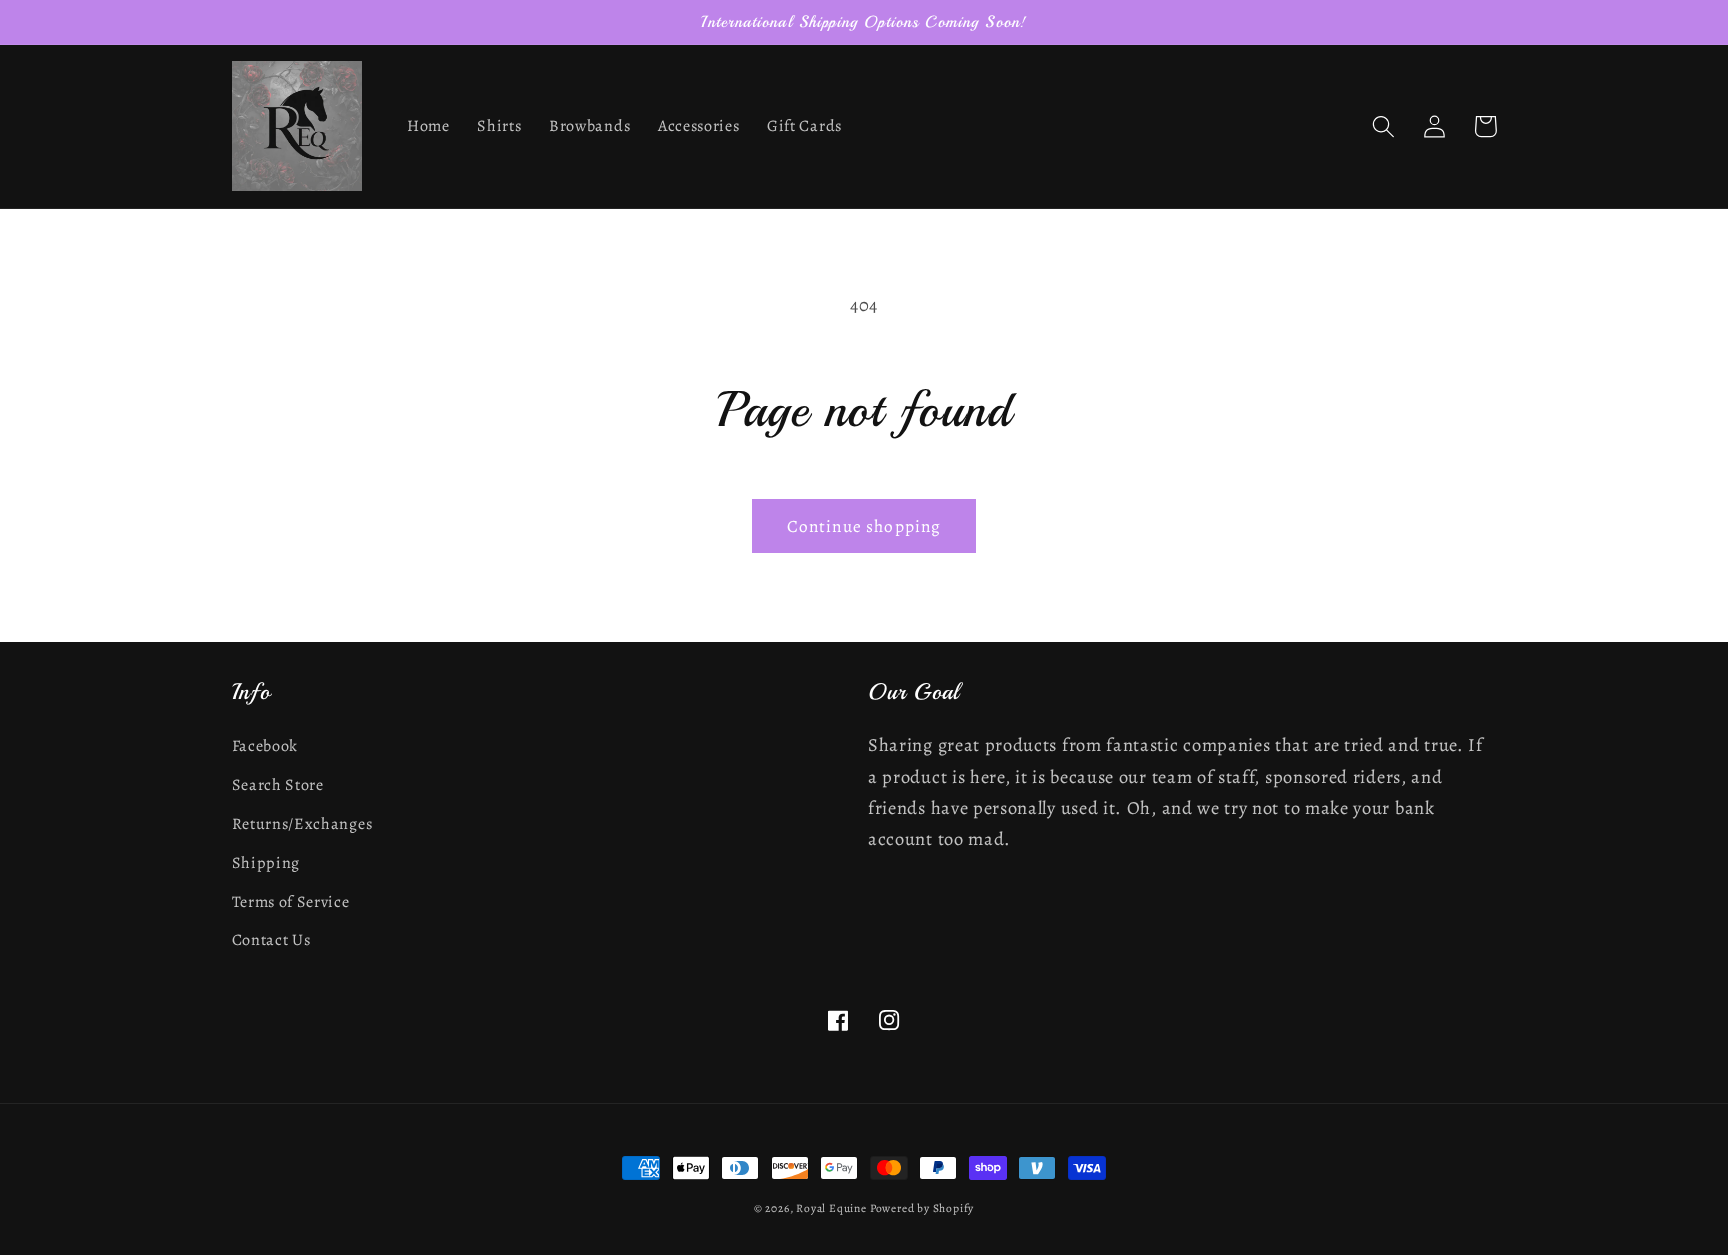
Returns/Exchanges (302, 824)
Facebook (265, 746)
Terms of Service (291, 902)
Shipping (266, 863)
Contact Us (271, 940)
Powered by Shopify (922, 1208)
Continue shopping (864, 526)
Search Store (278, 785)
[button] (1384, 126)
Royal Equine (832, 1208)
